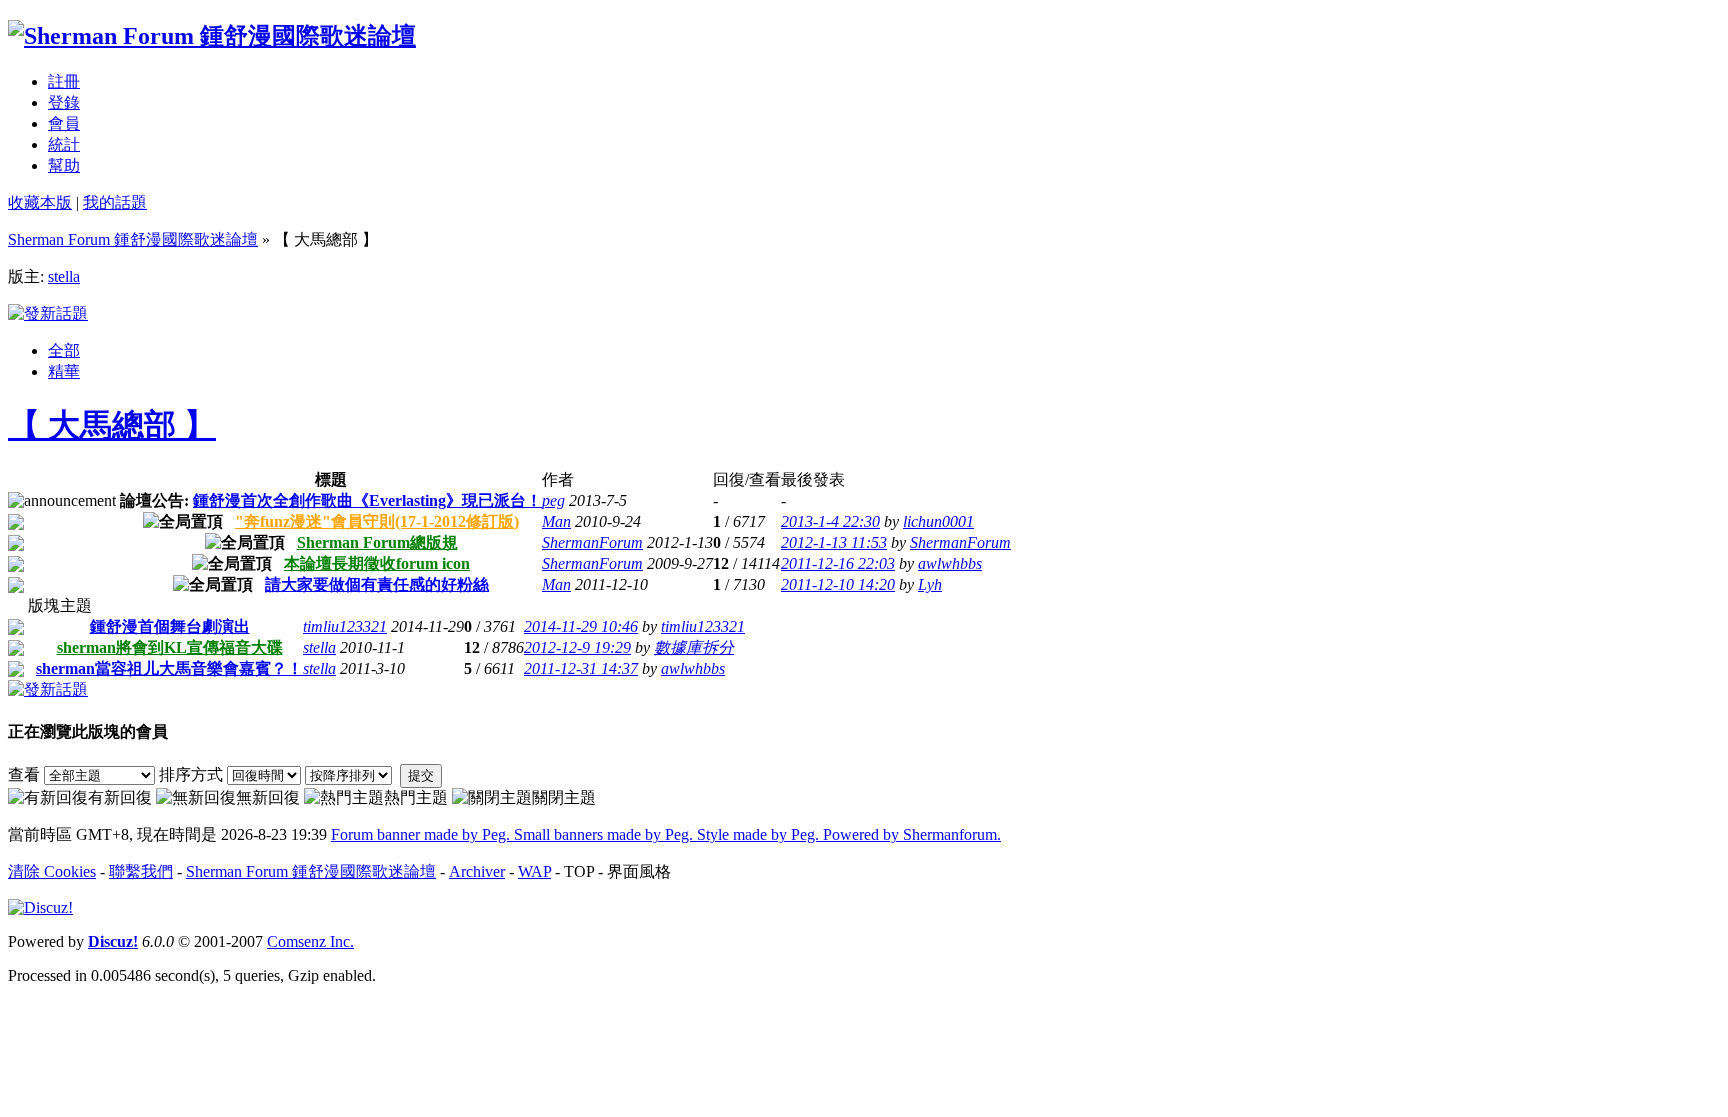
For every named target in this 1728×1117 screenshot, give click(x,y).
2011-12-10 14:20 (838, 584)
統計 (64, 144)
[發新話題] (48, 313)
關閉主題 (564, 797)
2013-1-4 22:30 (830, 521)
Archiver (477, 871)
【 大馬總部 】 (112, 425)
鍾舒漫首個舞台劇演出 (170, 626)
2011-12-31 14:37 (581, 668)
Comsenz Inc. (310, 941)
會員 (64, 123)
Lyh (930, 584)
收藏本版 (40, 202)
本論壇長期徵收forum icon (377, 563)
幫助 (64, 165)
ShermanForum (592, 542)
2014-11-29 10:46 (581, 626)
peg (553, 500)
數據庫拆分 (694, 647)
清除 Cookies (52, 871)
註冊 (64, 81)
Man (556, 521)
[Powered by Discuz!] (40, 907)
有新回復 (120, 797)
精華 (64, 371)
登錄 (64, 102)
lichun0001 (938, 521)
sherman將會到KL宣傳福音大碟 (170, 647)
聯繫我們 (141, 871)
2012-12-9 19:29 (577, 647)
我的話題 (115, 202)
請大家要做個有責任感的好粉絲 (377, 584)
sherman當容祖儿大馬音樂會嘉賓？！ (169, 668)
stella (64, 276)
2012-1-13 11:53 (834, 542)
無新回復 (268, 797)
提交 (421, 775)
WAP (534, 871)
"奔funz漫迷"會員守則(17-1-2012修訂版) (377, 521)
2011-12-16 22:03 (838, 563)
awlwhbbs (950, 563)
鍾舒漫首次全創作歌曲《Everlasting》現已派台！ (367, 500)
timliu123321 (345, 626)
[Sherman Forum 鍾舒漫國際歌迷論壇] (212, 36)
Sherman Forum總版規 (377, 542)
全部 (64, 350)
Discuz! (113, 941)
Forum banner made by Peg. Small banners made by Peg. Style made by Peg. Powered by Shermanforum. (666, 834)
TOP (579, 871)
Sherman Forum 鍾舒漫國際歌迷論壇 (133, 239)
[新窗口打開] (16, 524)
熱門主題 (416, 797)
